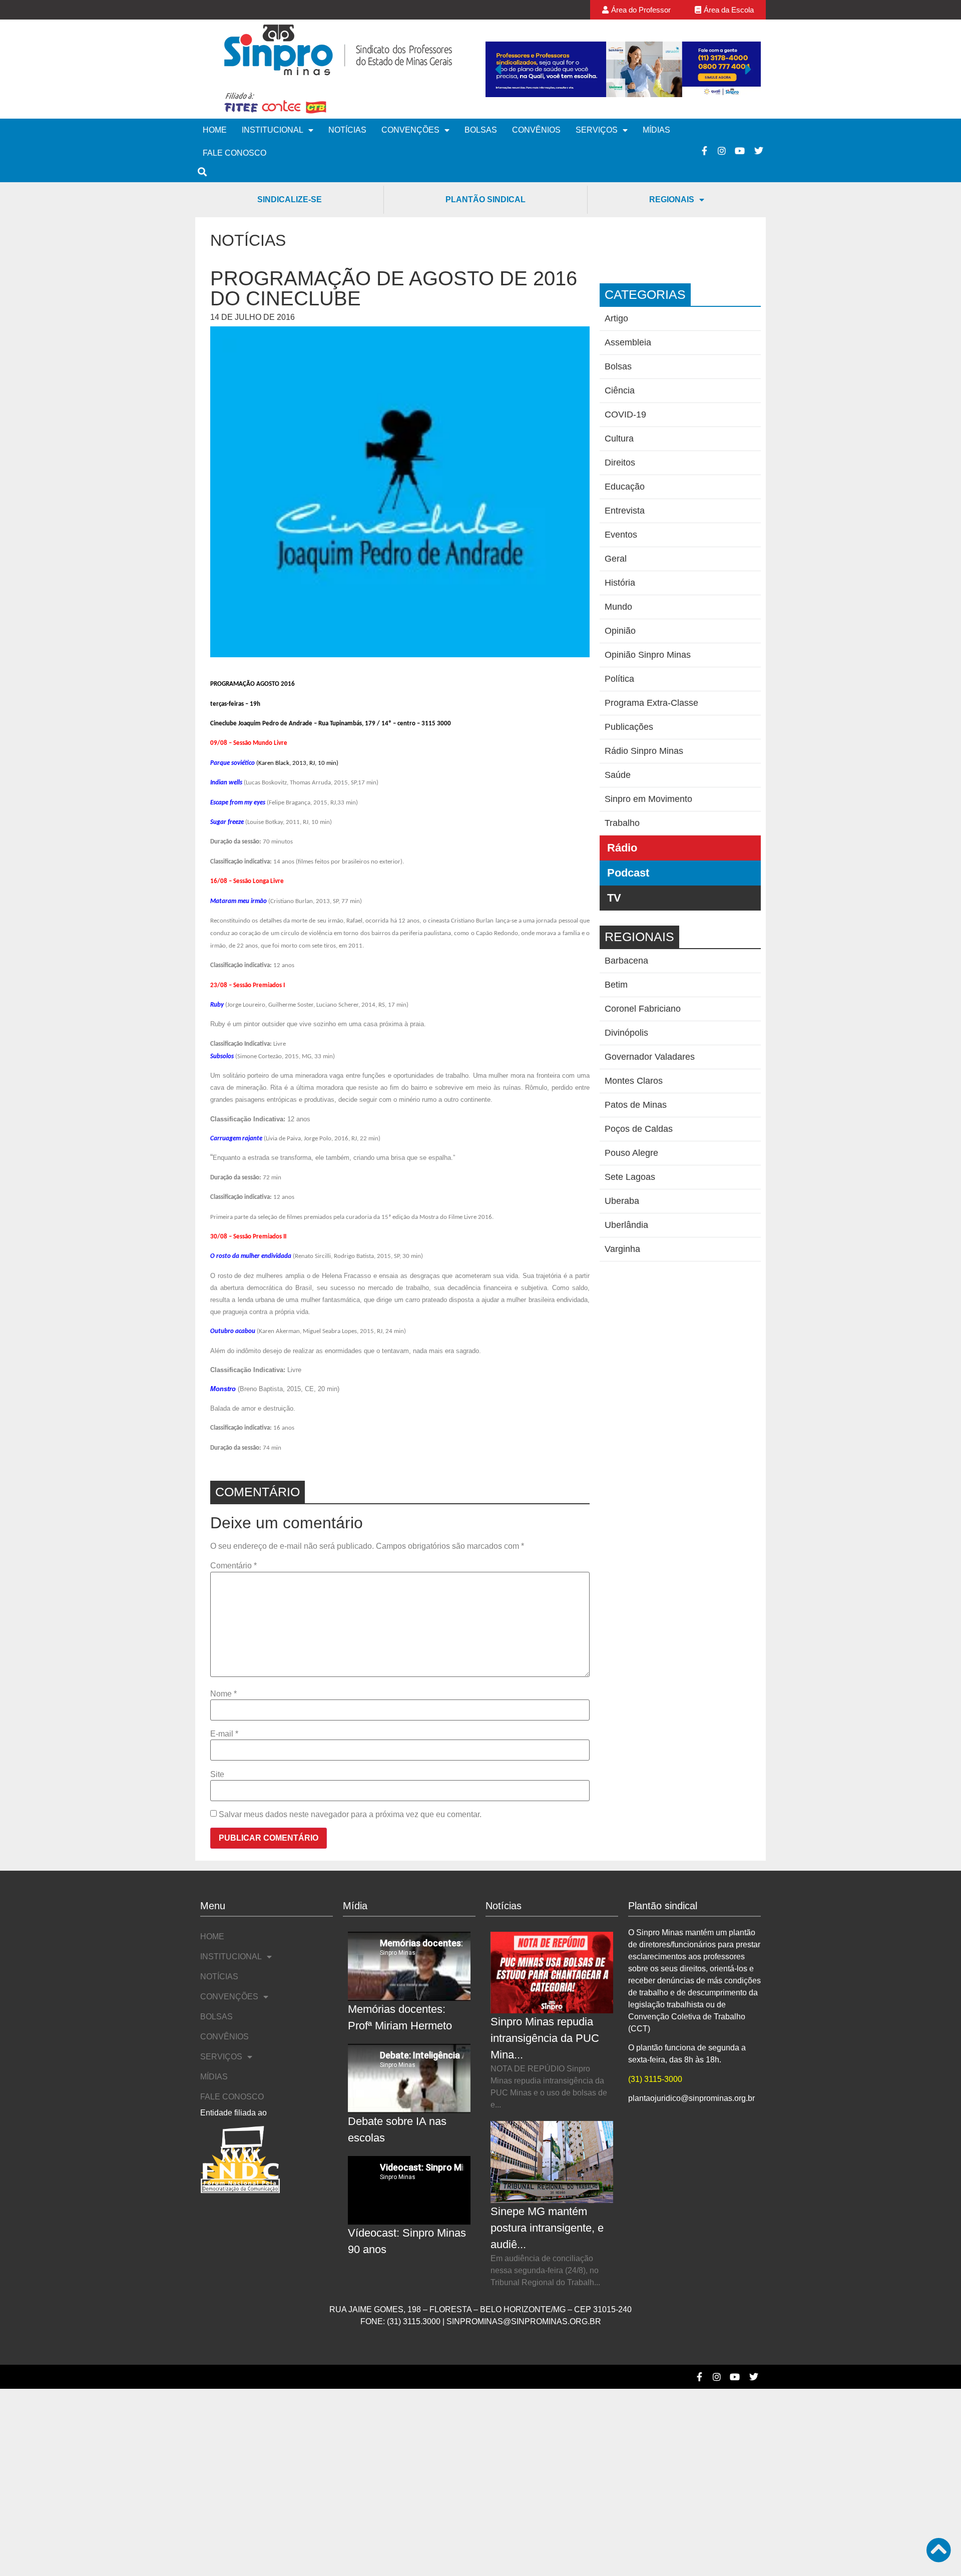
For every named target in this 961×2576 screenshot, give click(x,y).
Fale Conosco (234, 153)
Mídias (656, 130)
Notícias (347, 130)
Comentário (233, 1566)
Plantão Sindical (486, 199)
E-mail (224, 1734)
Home (215, 130)
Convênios (536, 130)
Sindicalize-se (290, 199)
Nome (223, 1694)
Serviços (597, 130)
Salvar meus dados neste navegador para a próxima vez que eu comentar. (350, 1815)
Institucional (273, 130)
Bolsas (481, 130)
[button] (498, 69)
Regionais (672, 199)
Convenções (410, 130)
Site (217, 1775)
